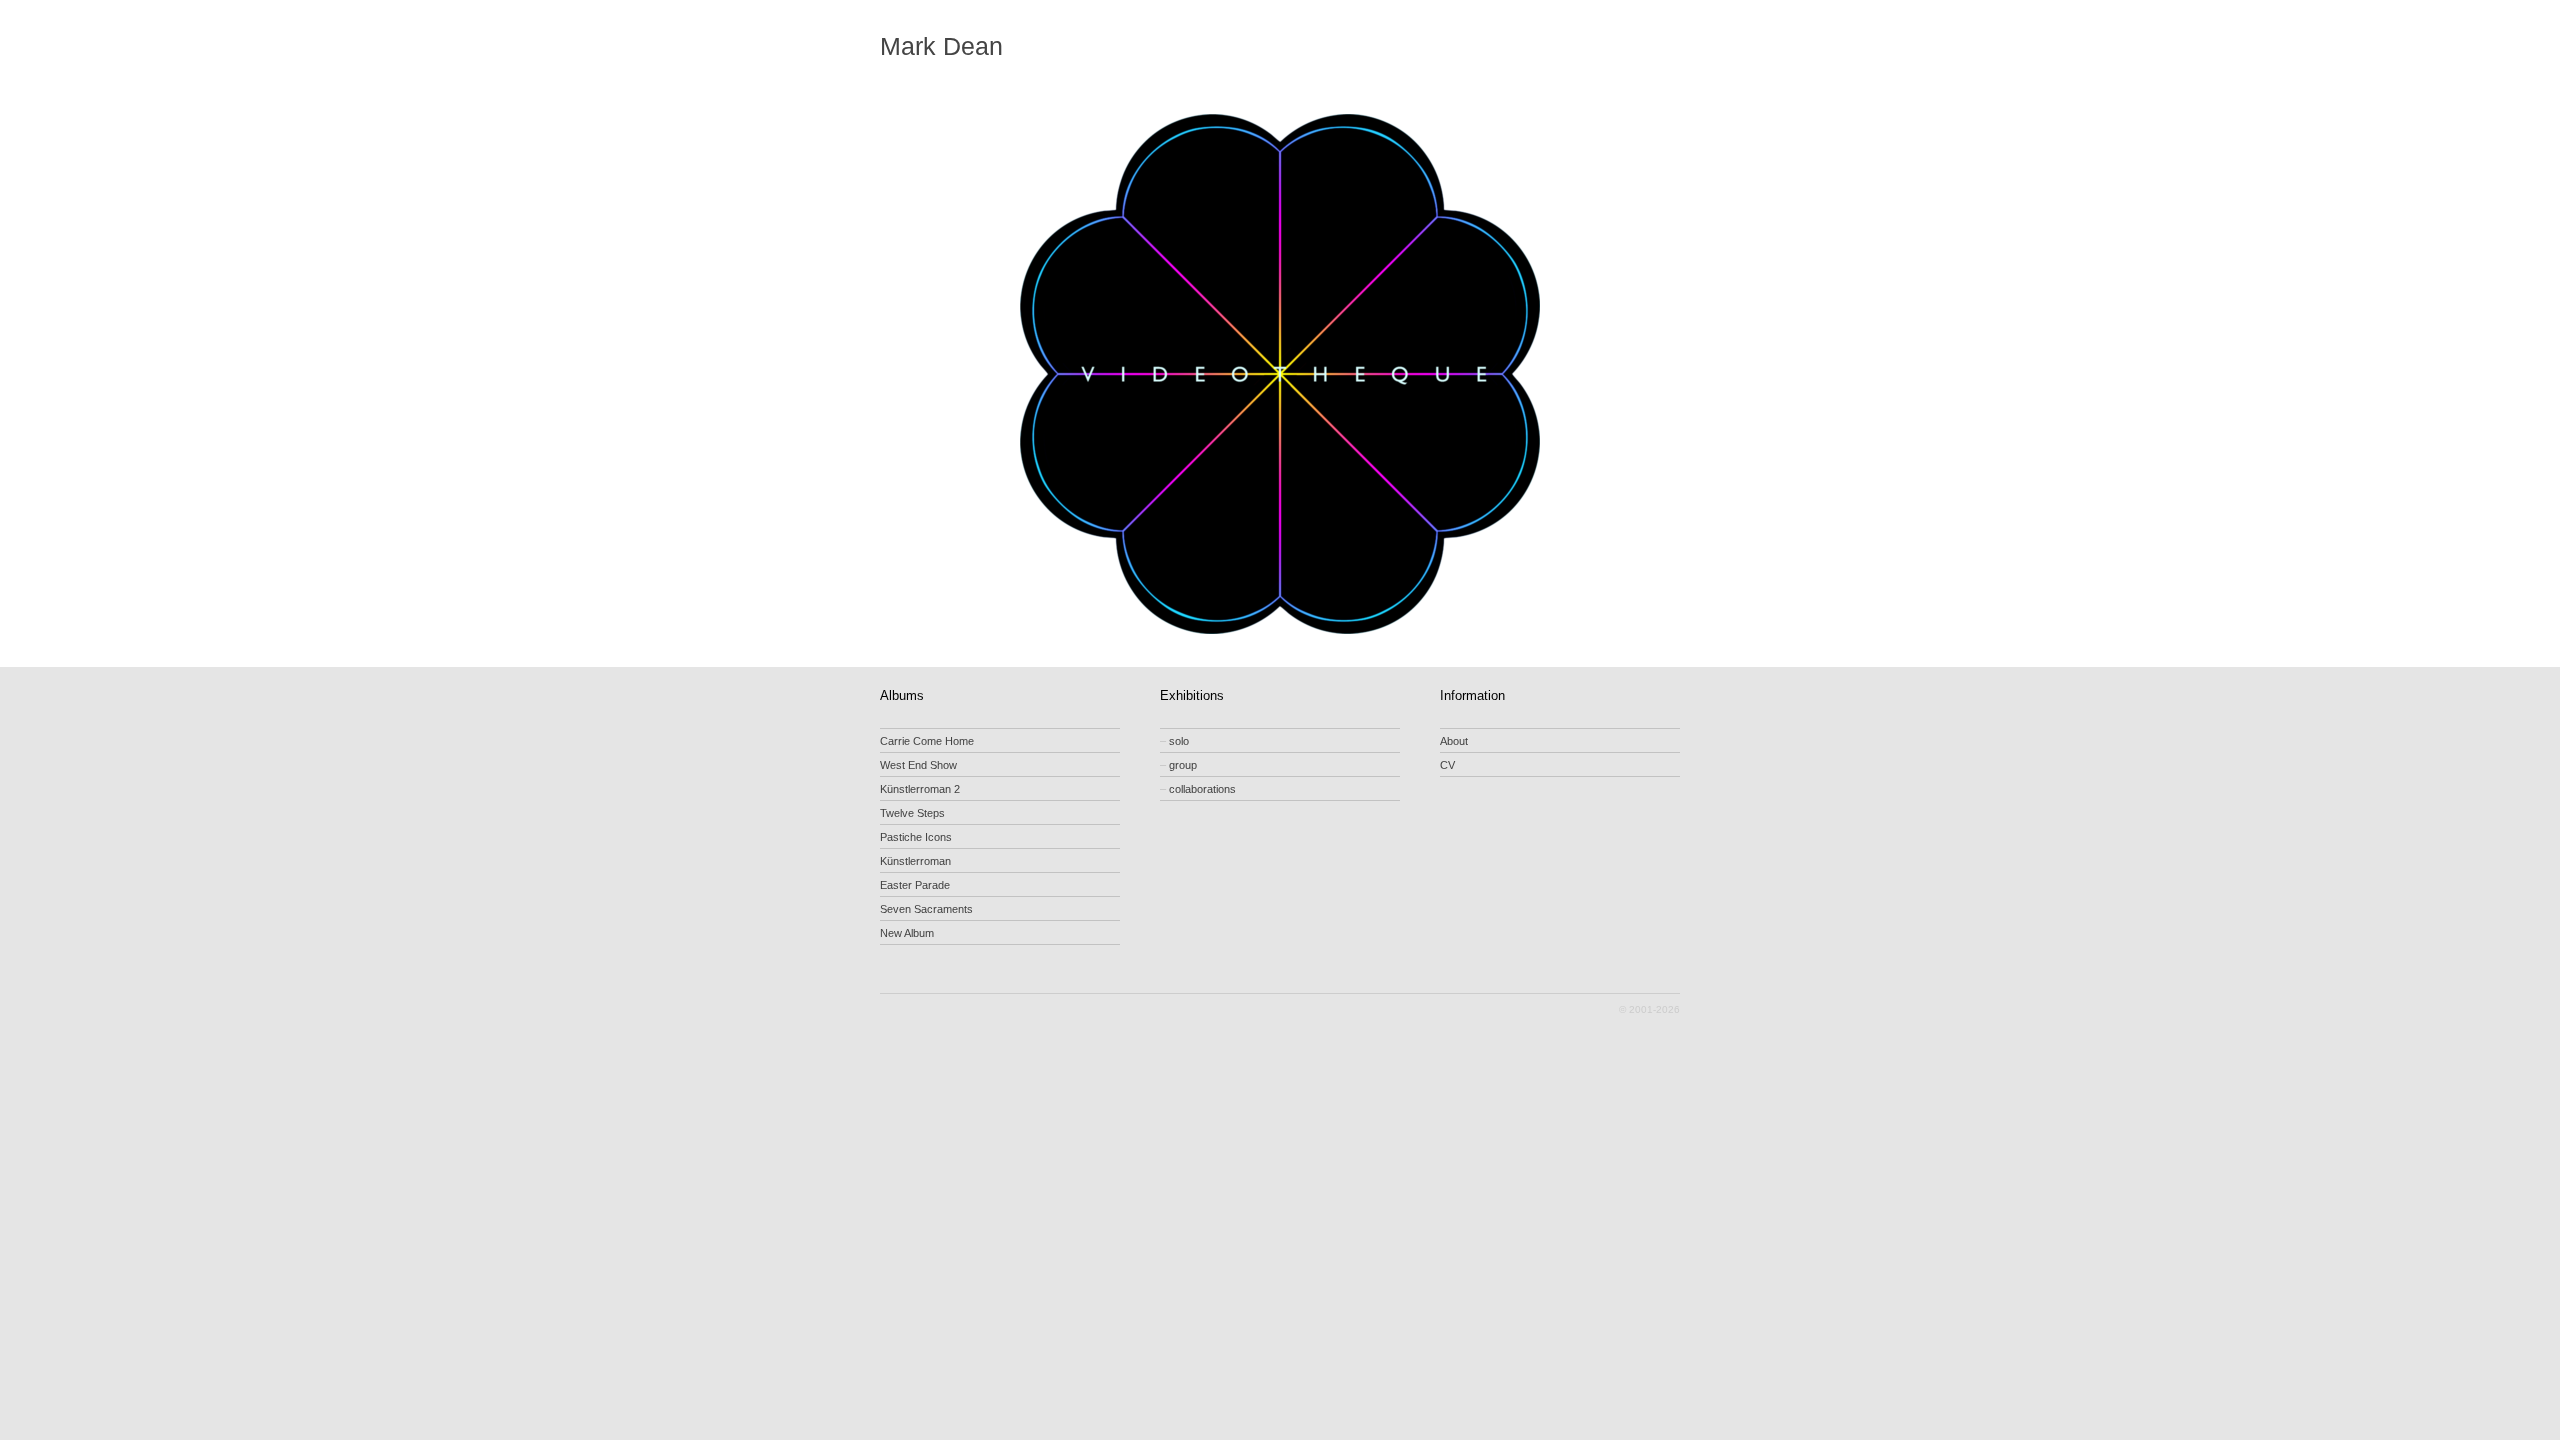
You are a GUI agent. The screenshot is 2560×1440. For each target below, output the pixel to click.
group (1178, 765)
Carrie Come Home (927, 741)
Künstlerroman (915, 861)
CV (1447, 765)
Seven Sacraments (926, 909)
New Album (907, 933)
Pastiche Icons (916, 837)
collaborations (1198, 789)
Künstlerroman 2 (920, 789)
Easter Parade (915, 885)
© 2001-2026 (1649, 1009)
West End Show (918, 765)
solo (1174, 741)
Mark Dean (941, 46)
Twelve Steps (912, 813)
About (1454, 741)
